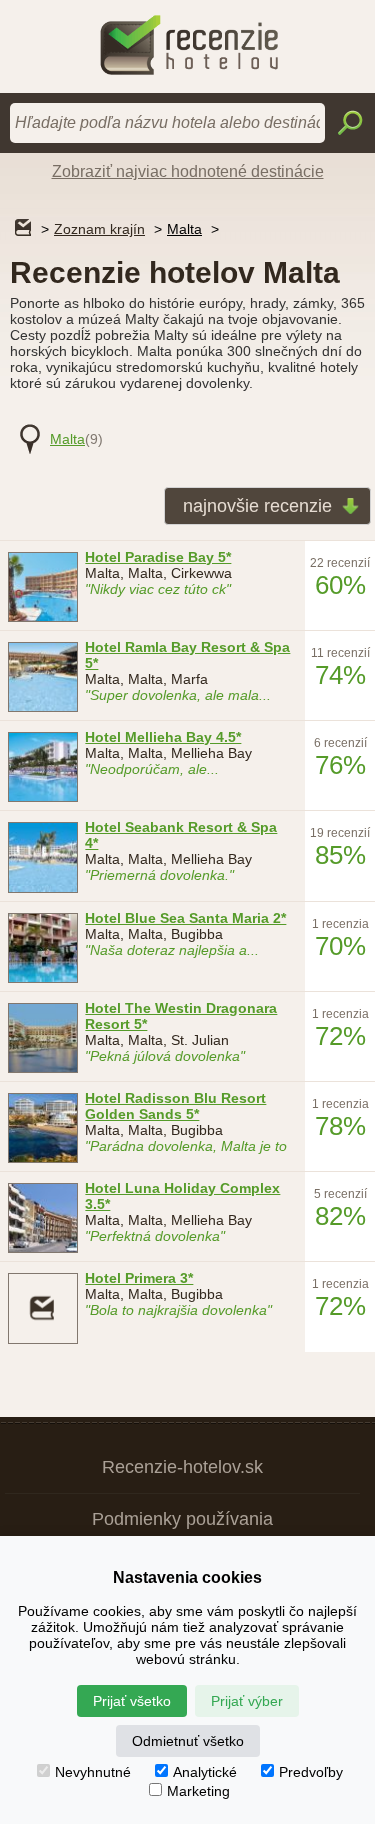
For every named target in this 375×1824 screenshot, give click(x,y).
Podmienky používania (182, 1519)
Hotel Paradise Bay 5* (158, 557)
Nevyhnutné (93, 1772)
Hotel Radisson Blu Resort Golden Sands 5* (175, 1106)
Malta (184, 229)
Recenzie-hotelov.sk (182, 1467)
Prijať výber (247, 1701)
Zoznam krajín (99, 229)
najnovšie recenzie (257, 506)
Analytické (205, 1772)
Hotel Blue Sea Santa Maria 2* (185, 918)
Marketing (198, 1791)
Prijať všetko (132, 1701)
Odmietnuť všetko (188, 1741)
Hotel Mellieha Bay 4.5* (163, 737)
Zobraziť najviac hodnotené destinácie (188, 171)
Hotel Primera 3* (139, 1278)
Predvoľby (311, 1772)
